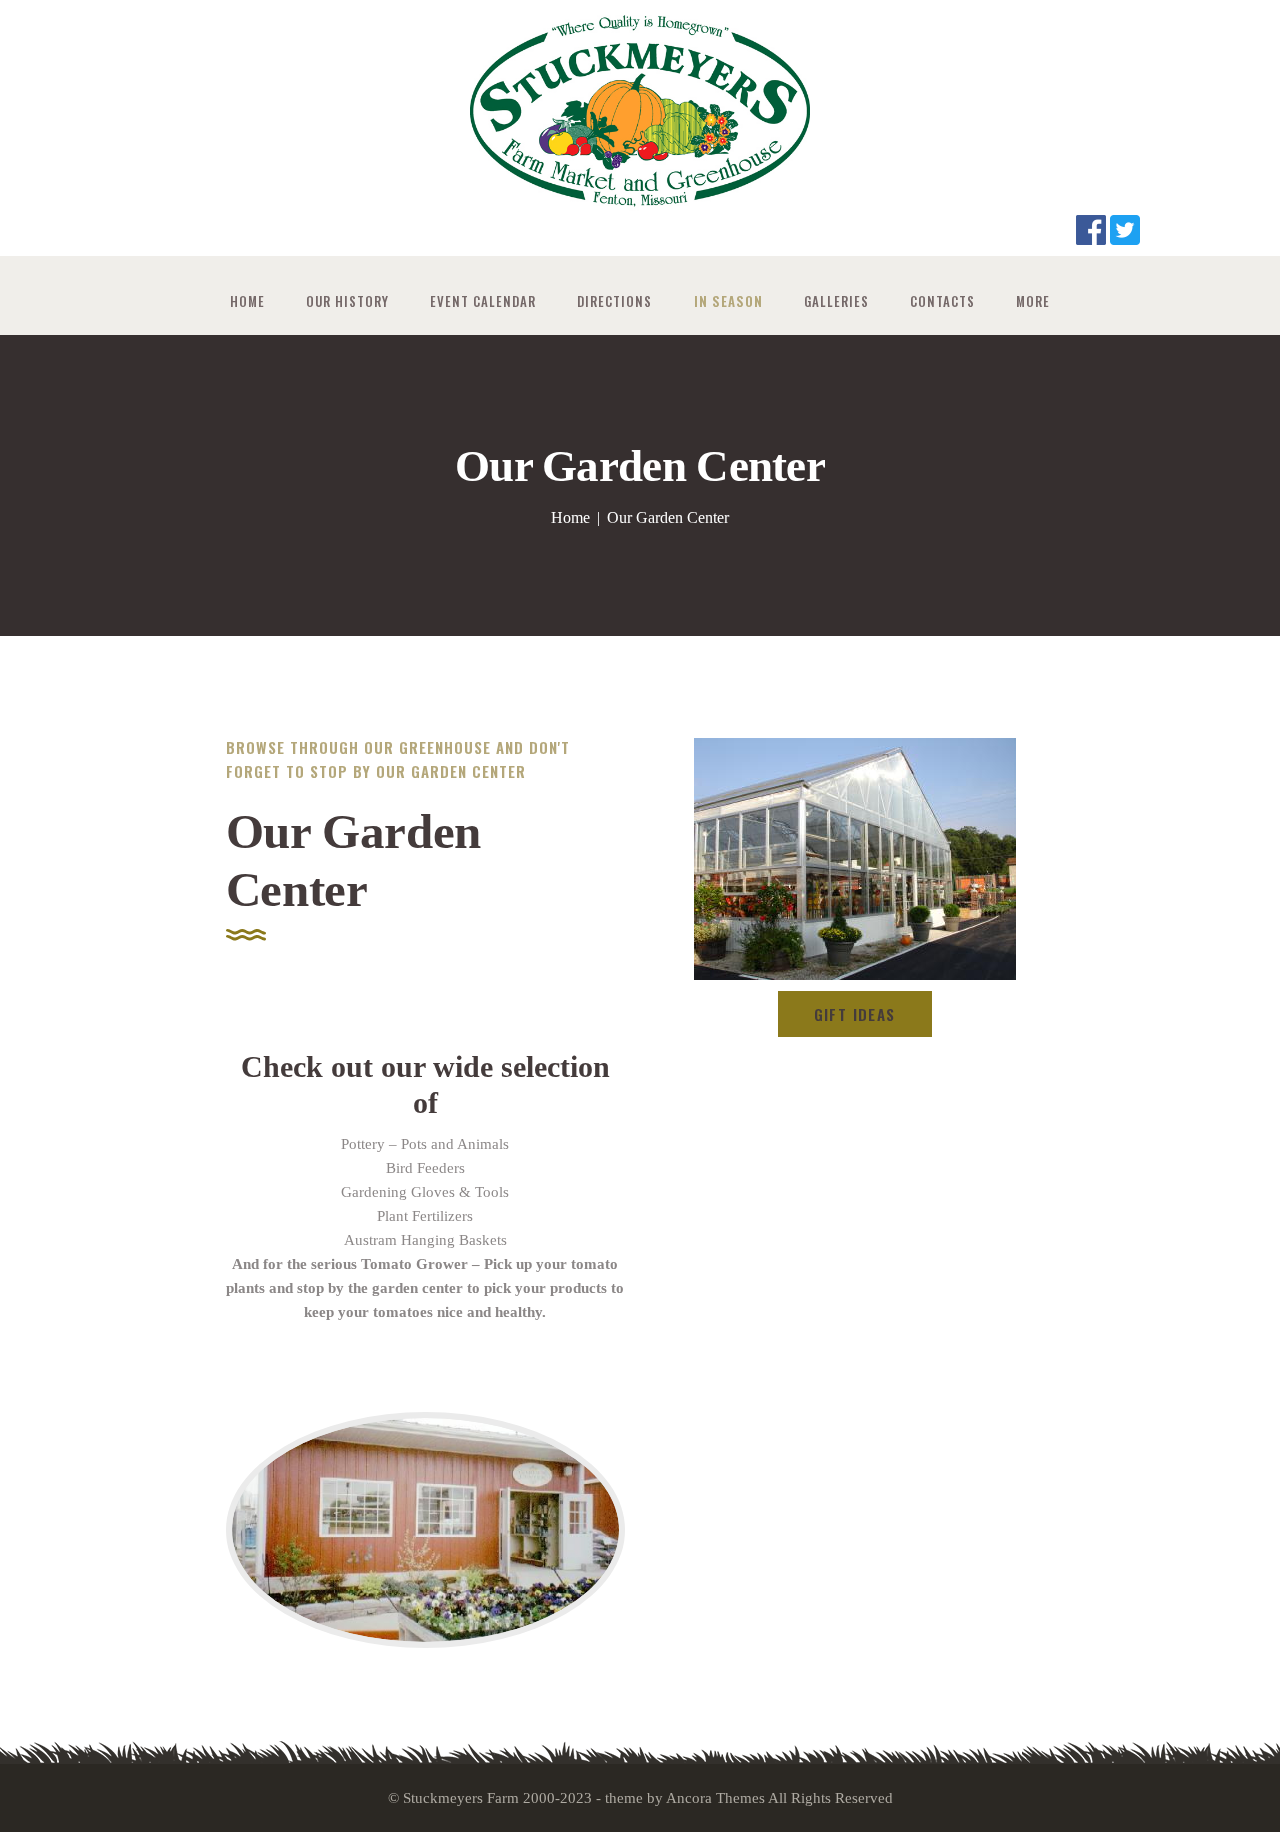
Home (570, 517)
